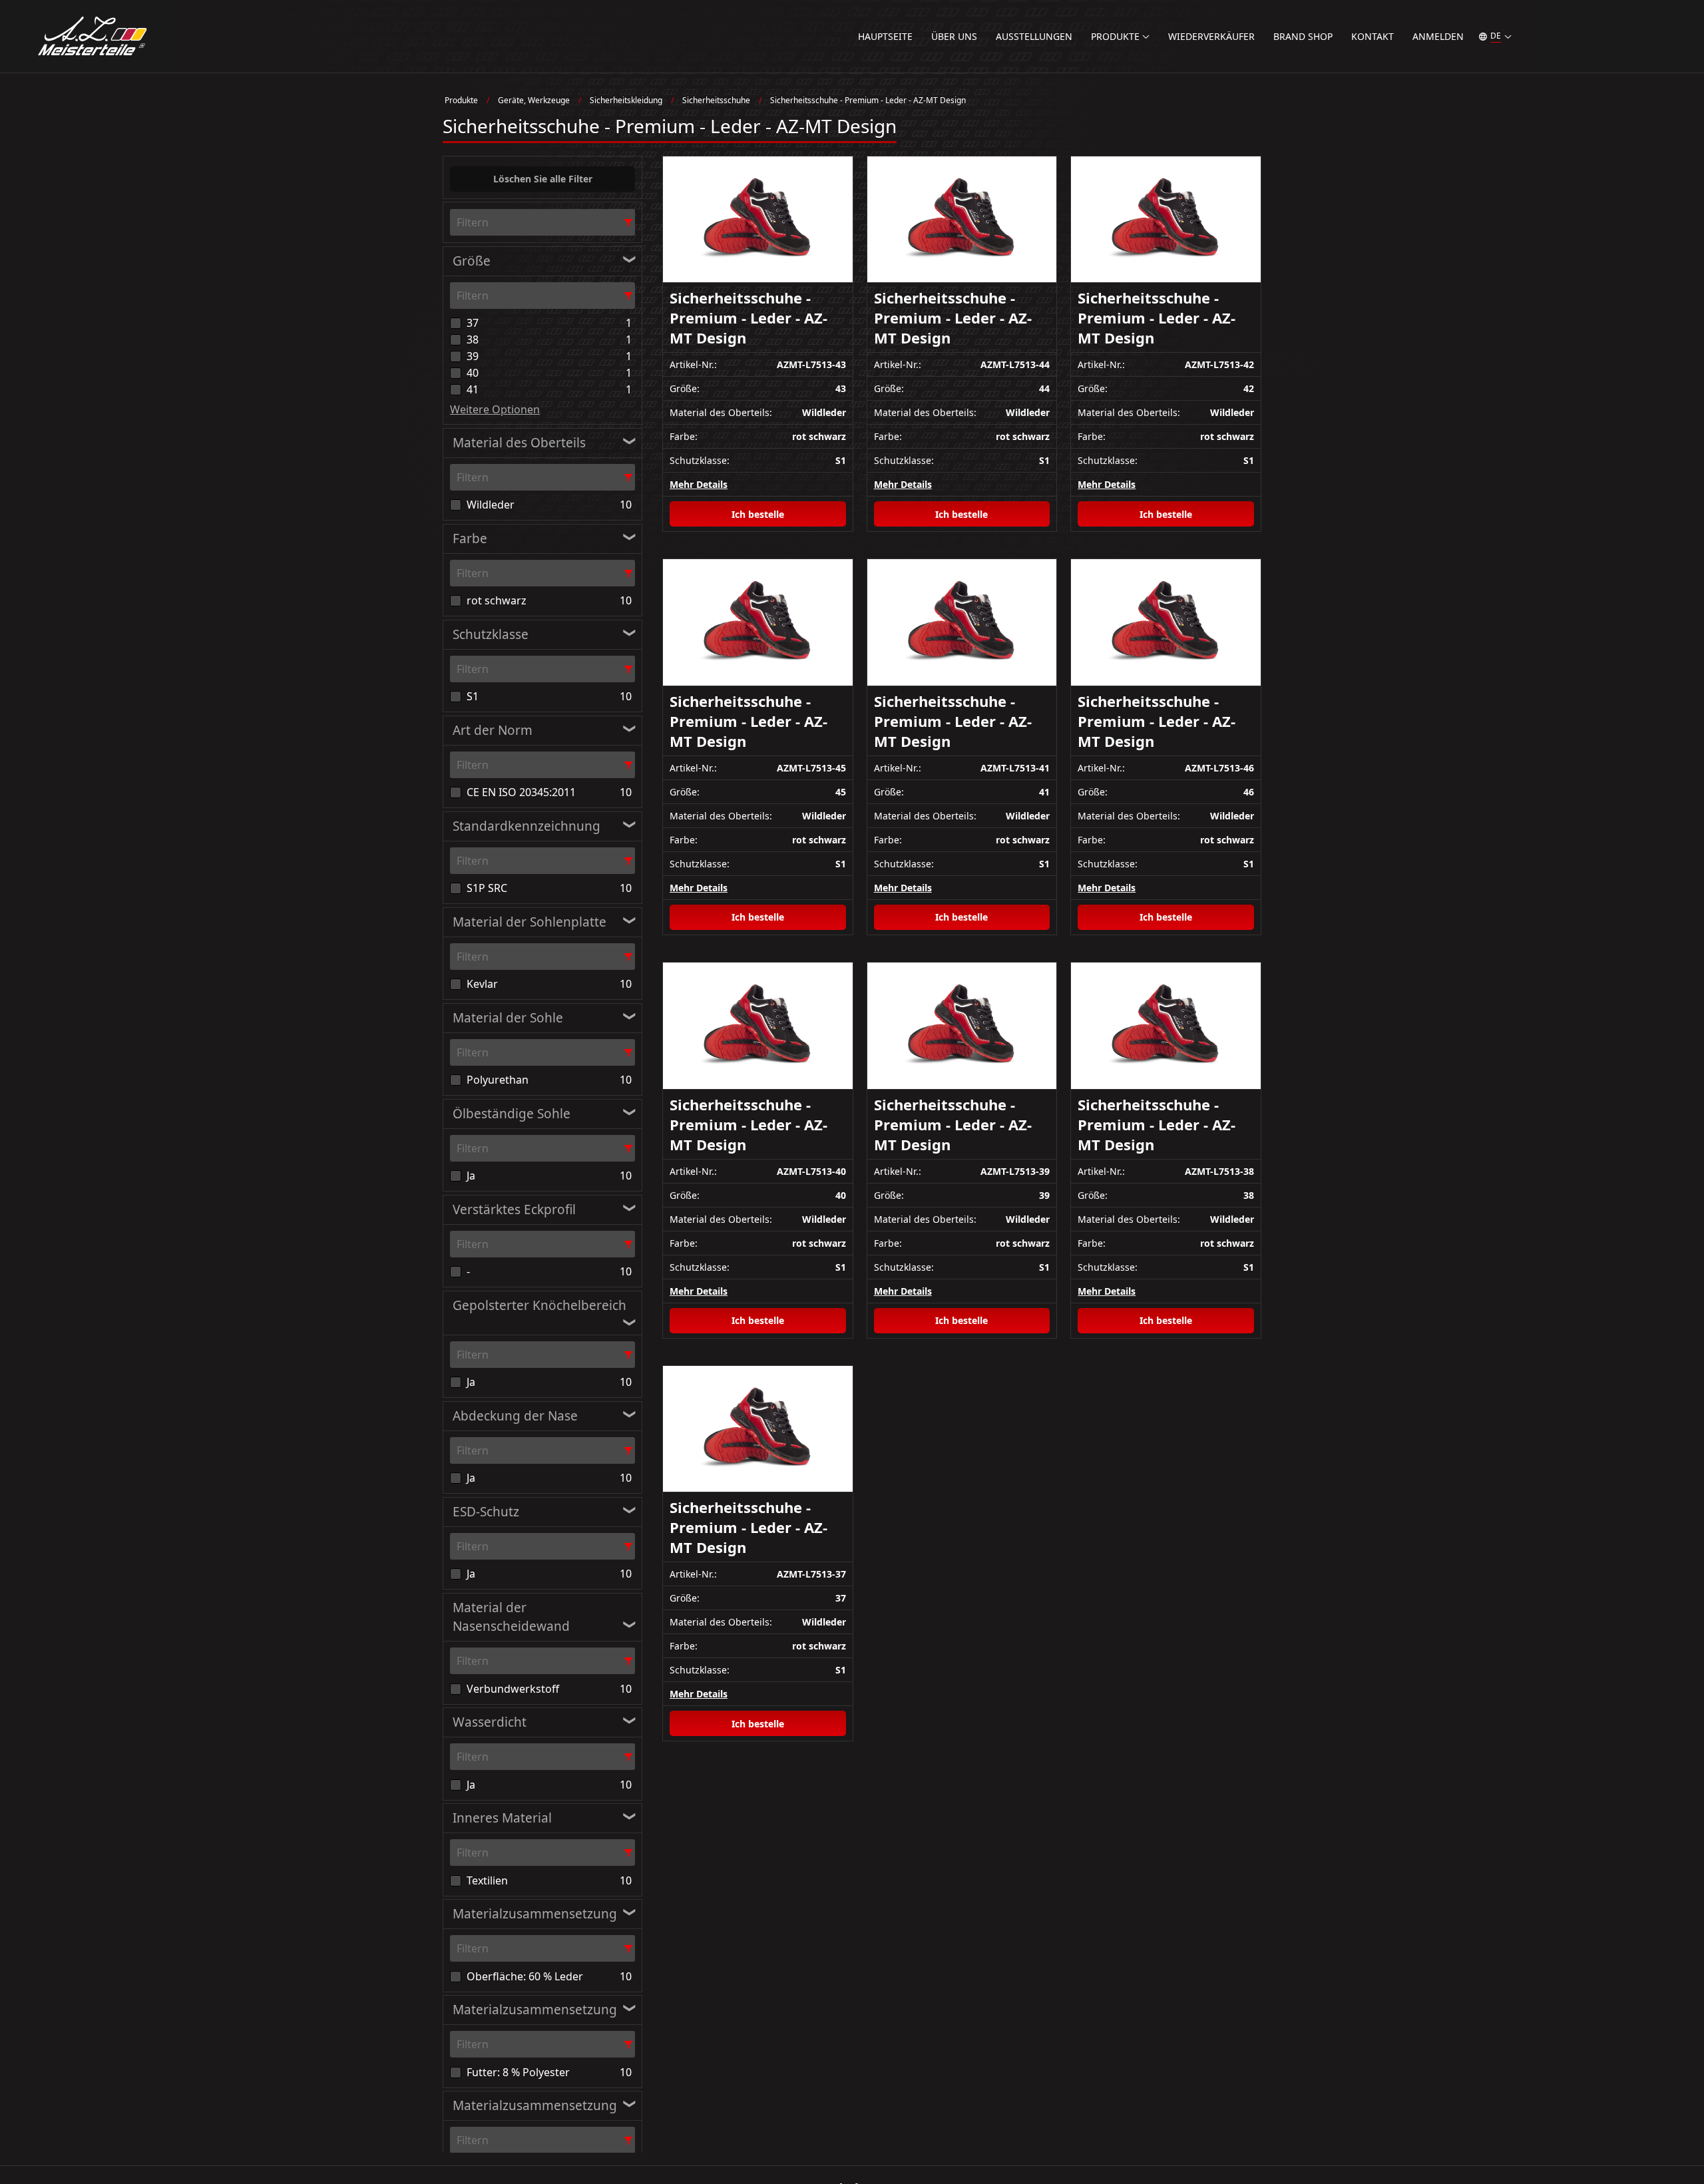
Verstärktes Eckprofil (514, 1209)
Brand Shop (1303, 36)
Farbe (470, 539)
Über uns (954, 36)
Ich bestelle (758, 514)
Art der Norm (493, 730)
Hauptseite (885, 36)
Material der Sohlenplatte (530, 922)
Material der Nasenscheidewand (511, 1617)
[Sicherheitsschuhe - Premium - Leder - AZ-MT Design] (758, 220)
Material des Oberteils (519, 443)
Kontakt (1373, 36)
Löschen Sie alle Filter (543, 179)
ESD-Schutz (486, 1512)
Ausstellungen (1034, 36)
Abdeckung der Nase (515, 1416)
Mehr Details (699, 484)
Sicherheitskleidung (626, 100)
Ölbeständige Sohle (512, 1114)
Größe (472, 261)
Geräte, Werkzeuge (534, 100)
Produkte (461, 100)
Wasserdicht (490, 1722)
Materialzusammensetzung (535, 1914)
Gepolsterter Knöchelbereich (539, 1305)
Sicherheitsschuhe (716, 100)
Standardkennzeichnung (527, 826)
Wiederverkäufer (1211, 36)
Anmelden (1438, 36)
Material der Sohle (508, 1018)
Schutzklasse (491, 634)
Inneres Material (502, 1818)
